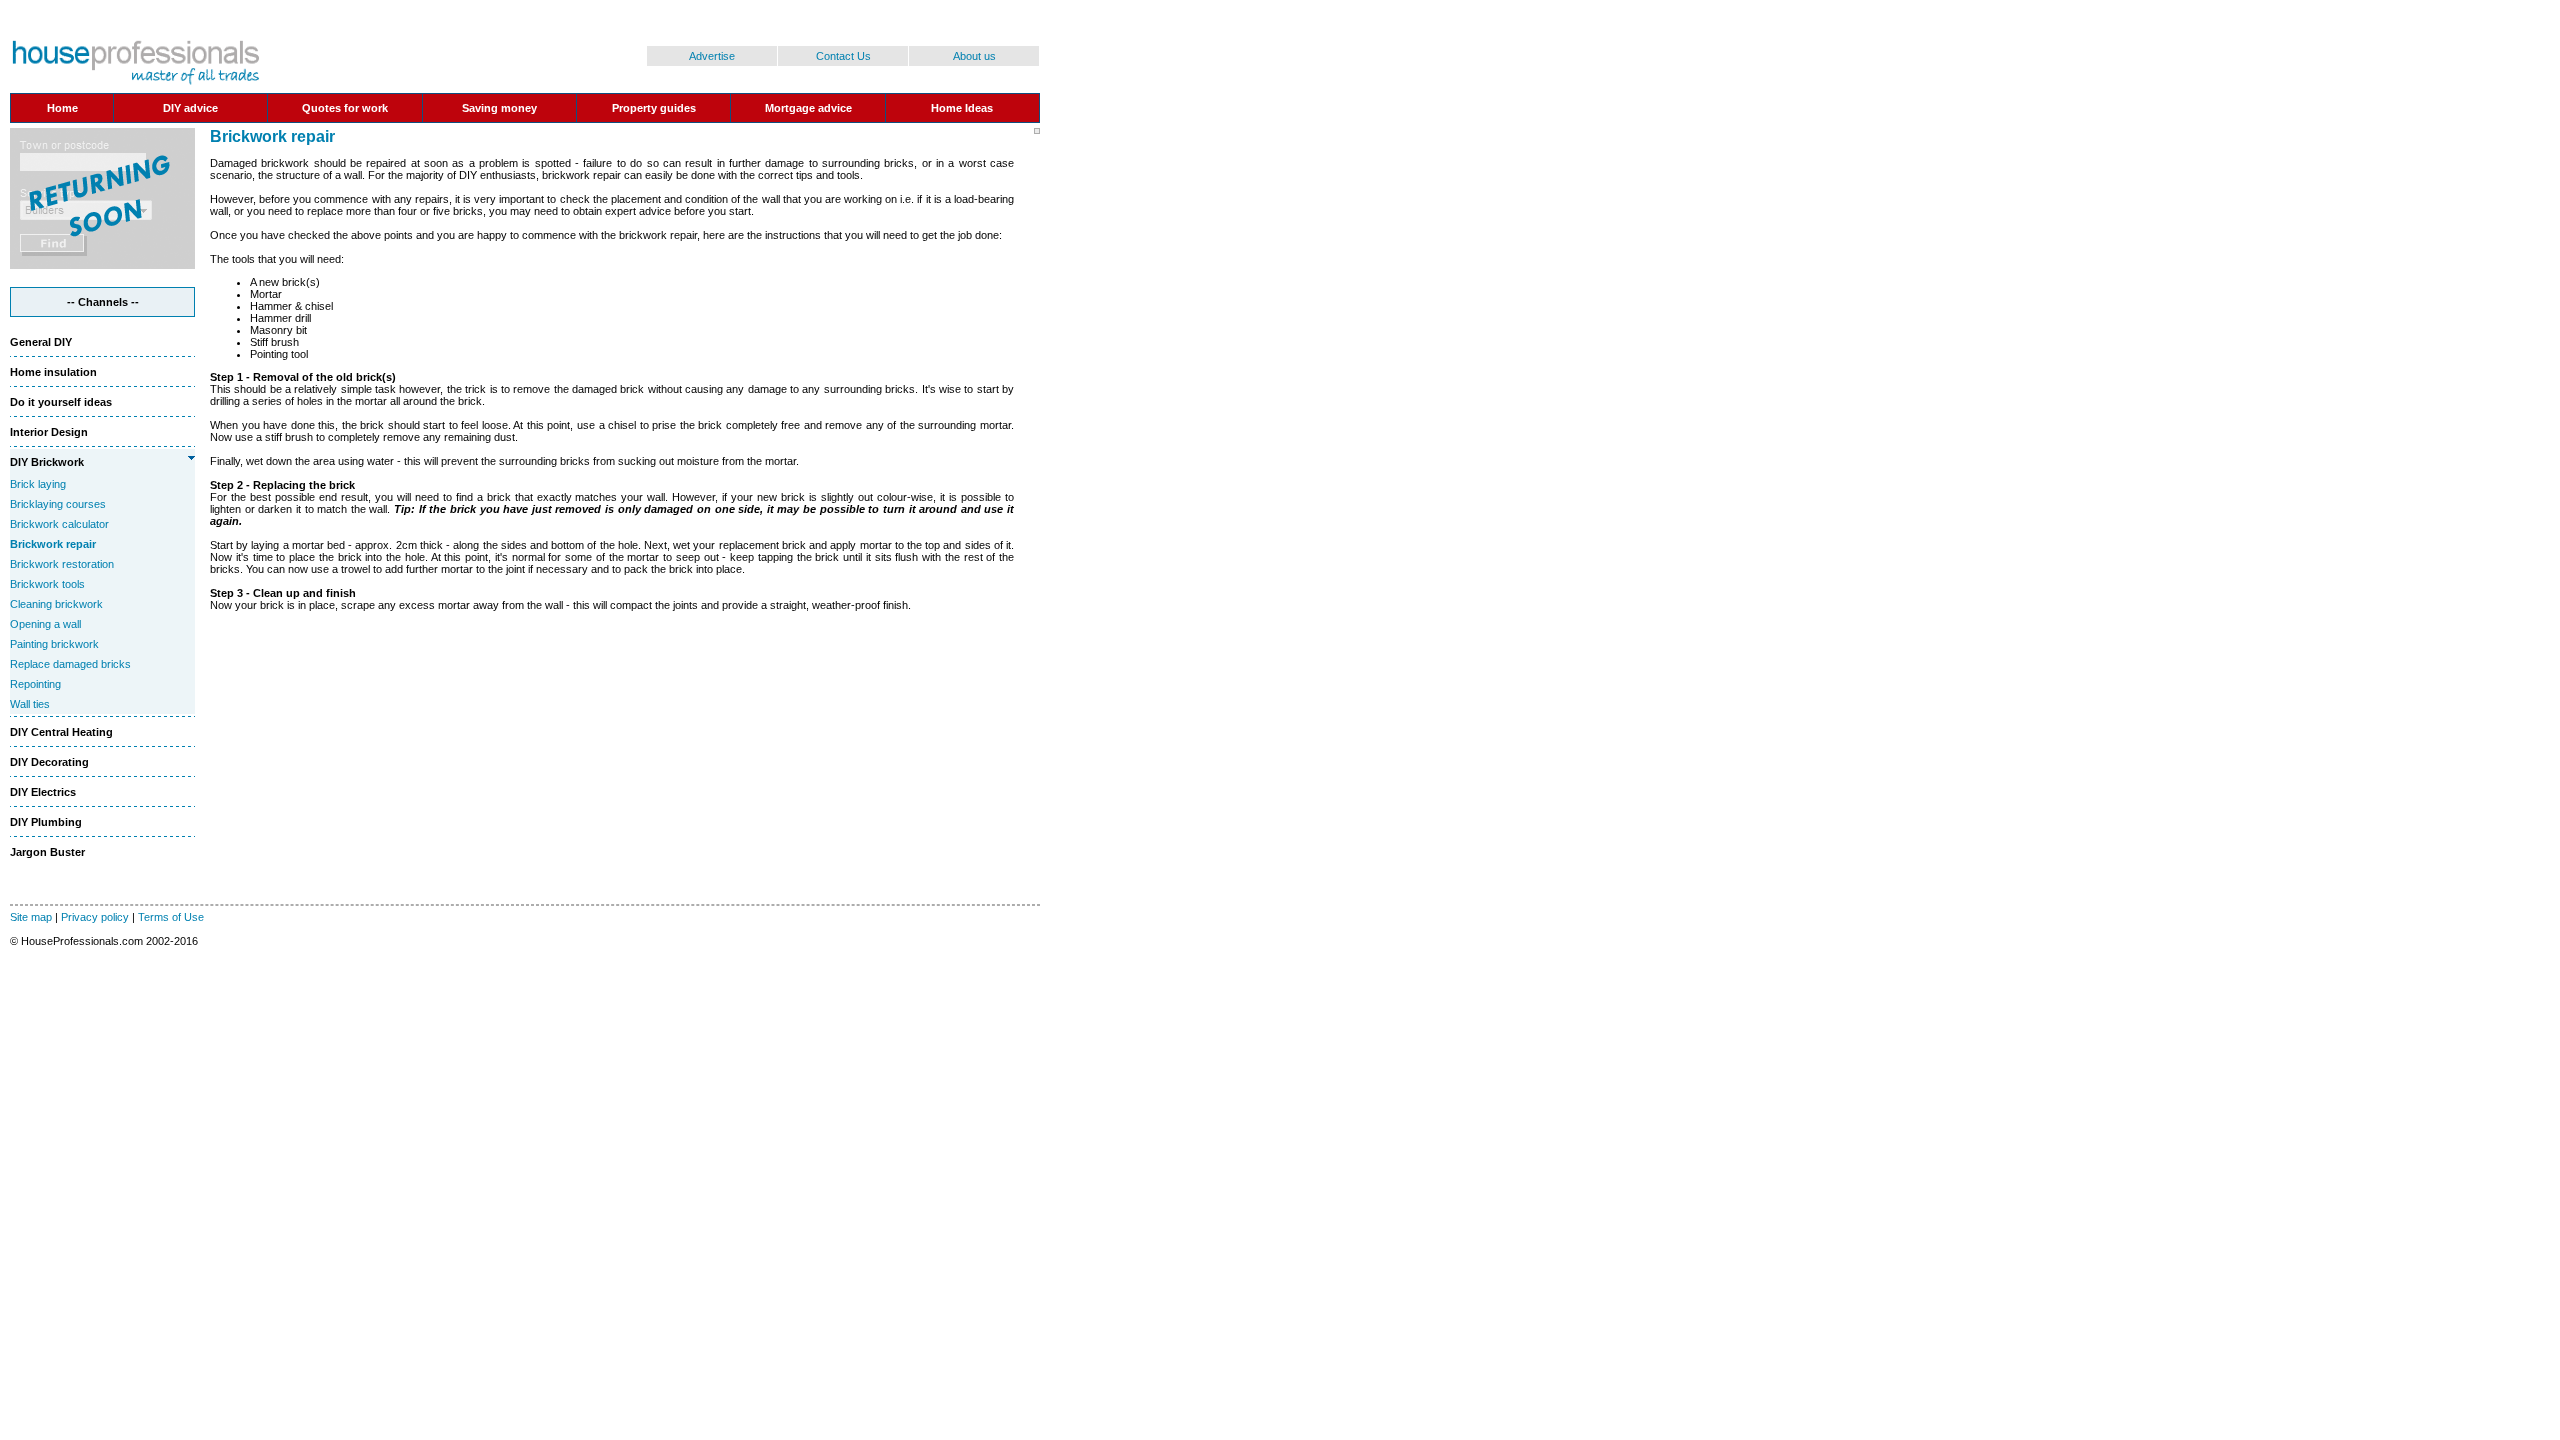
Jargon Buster (47, 852)
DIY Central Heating (61, 732)
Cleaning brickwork (56, 604)
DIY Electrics (43, 792)
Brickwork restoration (62, 564)
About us (974, 56)
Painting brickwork (54, 644)
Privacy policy (95, 917)
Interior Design (49, 432)
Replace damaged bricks (70, 664)
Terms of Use (171, 917)
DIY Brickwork (47, 462)
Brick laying (38, 484)
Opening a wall (45, 624)
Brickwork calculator (59, 524)
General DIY (41, 342)
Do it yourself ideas (61, 402)
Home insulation (53, 372)
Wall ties (30, 704)
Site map (31, 917)
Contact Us (843, 56)
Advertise (712, 56)
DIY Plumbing (46, 822)
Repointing (35, 684)
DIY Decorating (49, 762)
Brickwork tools (47, 584)
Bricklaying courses (58, 504)
